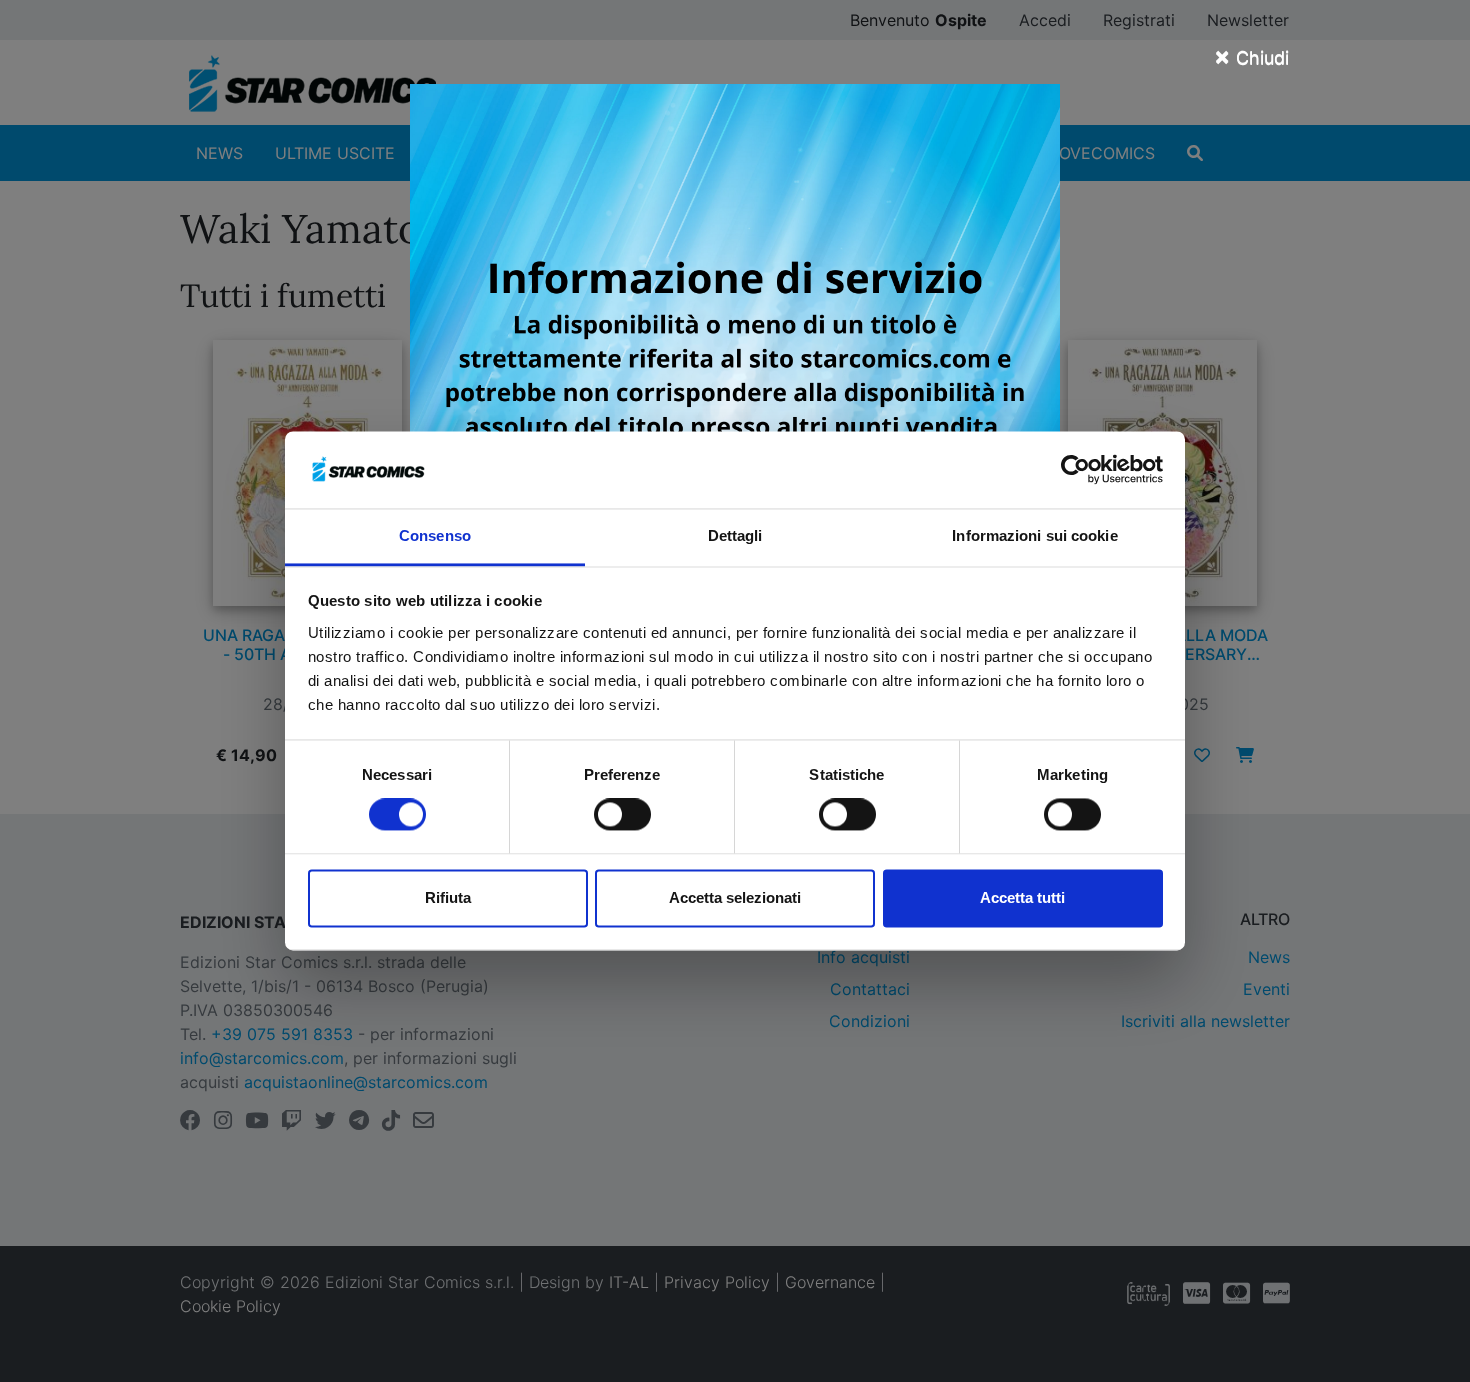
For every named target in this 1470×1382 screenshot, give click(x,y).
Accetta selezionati (735, 897)
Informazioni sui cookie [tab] (1034, 535)
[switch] (622, 815)
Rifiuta (448, 897)
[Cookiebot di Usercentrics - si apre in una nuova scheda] (1075, 470)
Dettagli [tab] (735, 535)
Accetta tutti (1022, 897)
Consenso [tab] (435, 535)
